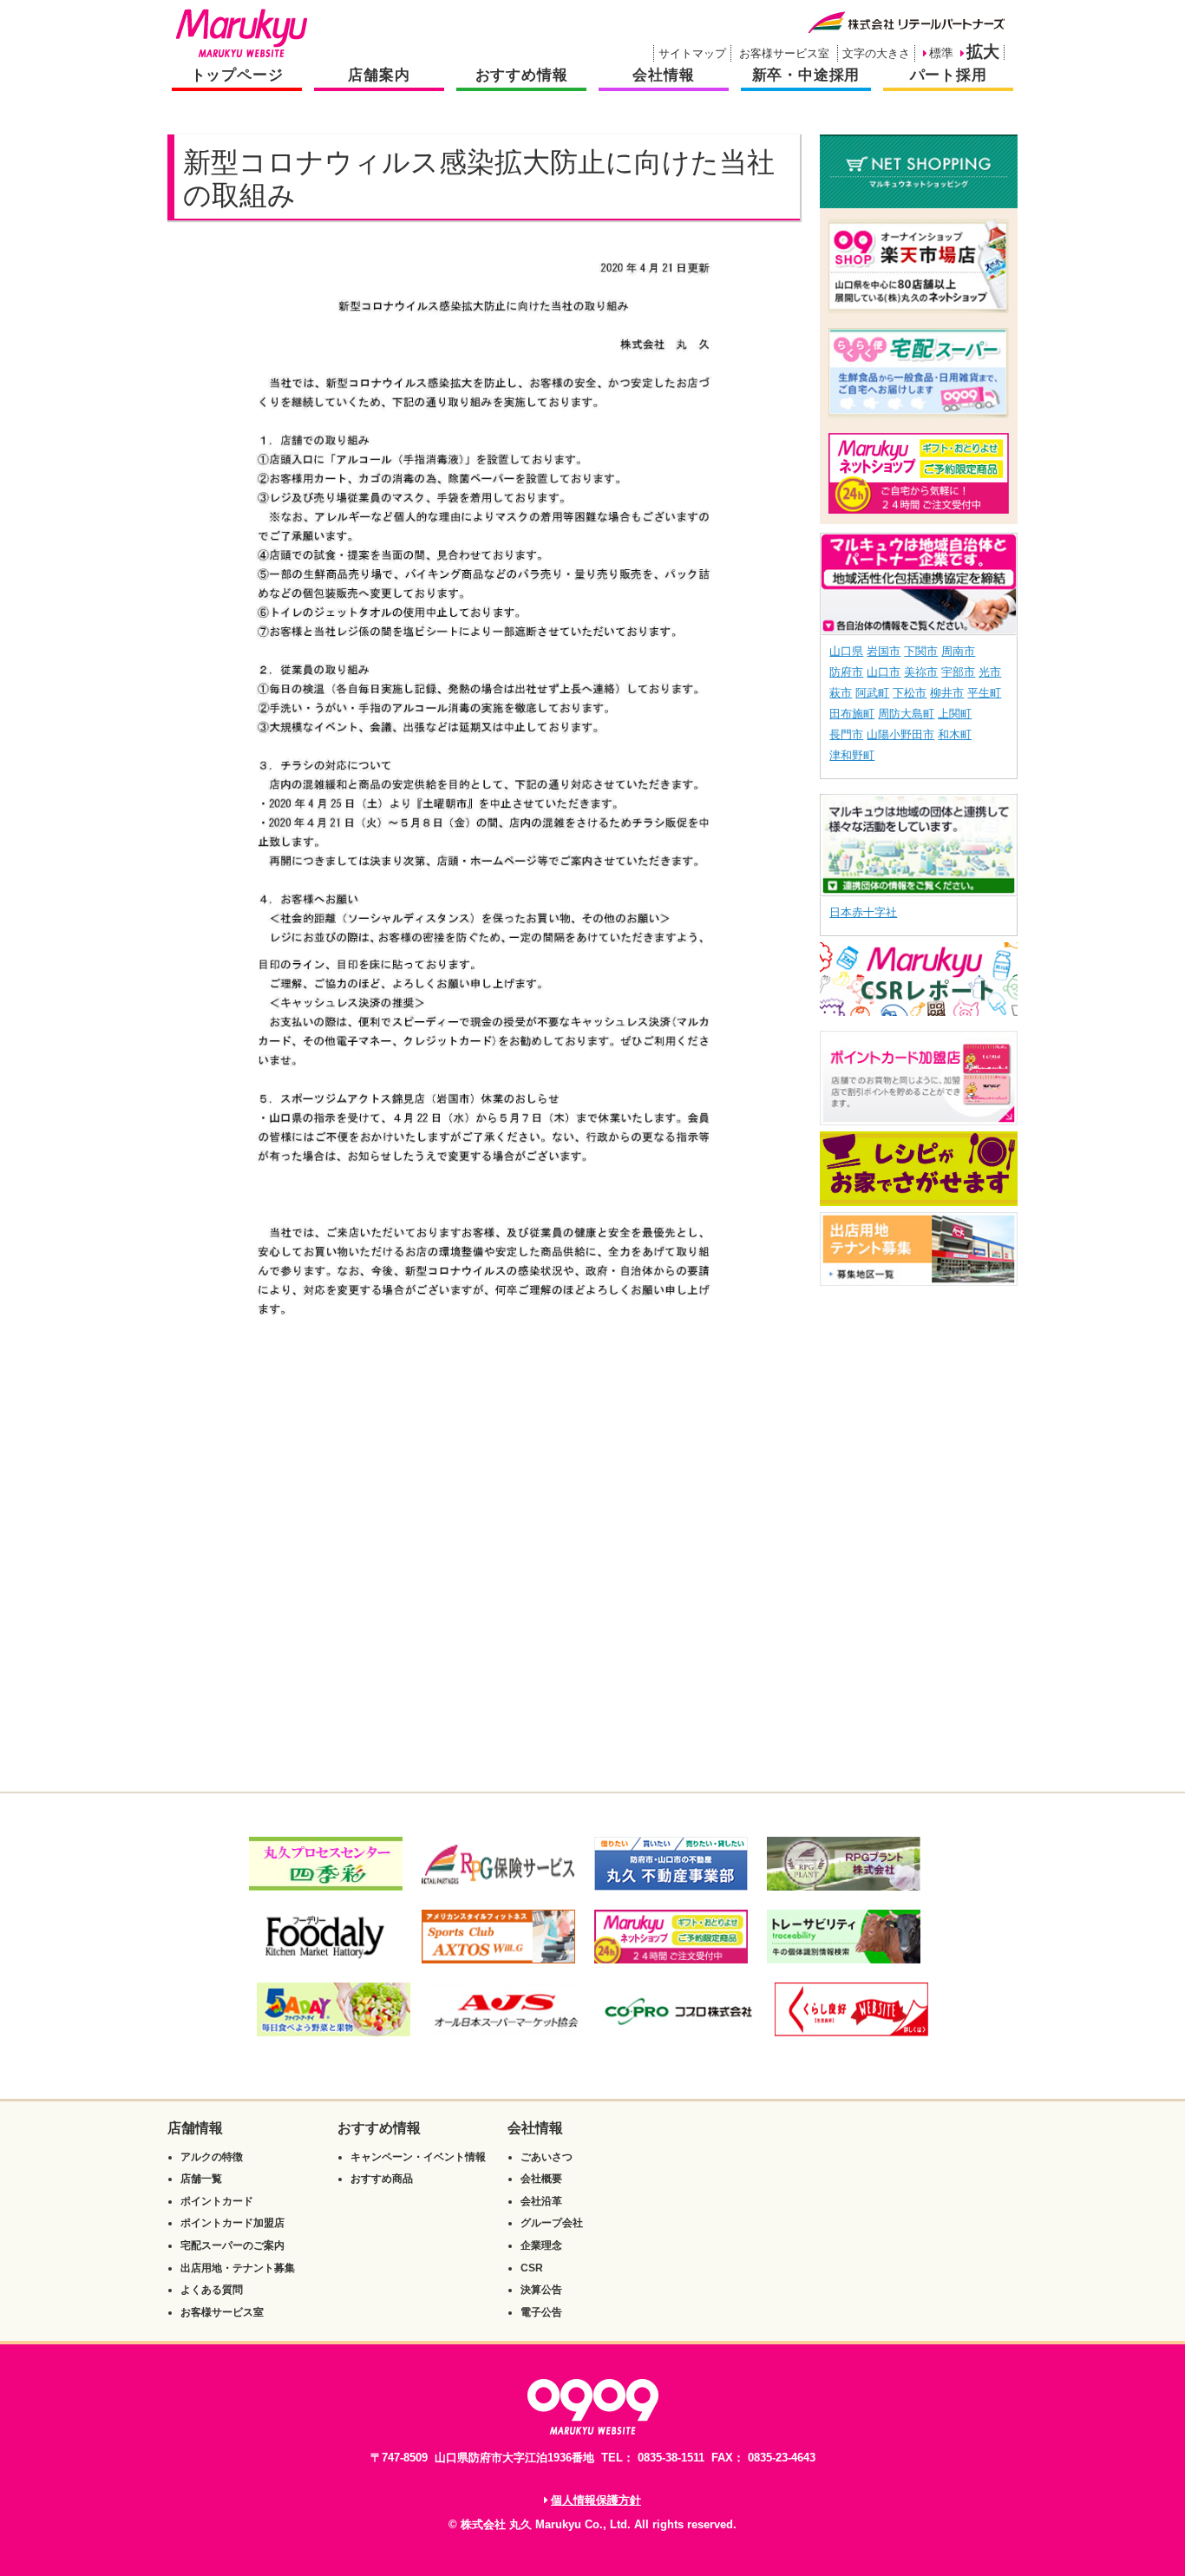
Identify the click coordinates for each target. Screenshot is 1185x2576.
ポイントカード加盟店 (232, 2223)
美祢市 (921, 672)
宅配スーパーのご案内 (232, 2245)
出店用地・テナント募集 (238, 2268)
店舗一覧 (201, 2179)
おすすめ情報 (522, 75)
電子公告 (541, 2312)
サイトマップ (692, 53)
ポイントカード (217, 2201)
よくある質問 (212, 2290)
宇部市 (958, 672)
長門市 (846, 734)
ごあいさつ (547, 2157)
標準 (941, 53)
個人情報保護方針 (596, 2500)
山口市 (884, 672)
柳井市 (947, 693)
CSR (532, 2268)
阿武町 (872, 693)
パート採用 (949, 75)
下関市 (921, 651)
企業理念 (541, 2245)
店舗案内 (379, 75)
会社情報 (663, 75)
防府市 (846, 672)
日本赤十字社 (863, 912)
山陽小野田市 (900, 734)
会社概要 (541, 2179)
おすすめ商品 (382, 2179)
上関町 (955, 714)
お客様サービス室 (784, 53)
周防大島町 (906, 714)
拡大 (983, 52)
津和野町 (852, 755)
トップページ (237, 75)
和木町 (955, 734)
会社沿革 (541, 2201)
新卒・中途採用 (806, 75)
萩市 (841, 693)
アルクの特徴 (212, 2157)
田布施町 (852, 714)
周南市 (958, 651)
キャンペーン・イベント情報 (418, 2157)
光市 (990, 672)
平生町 (984, 693)
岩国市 (884, 651)
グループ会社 (552, 2223)
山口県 (846, 651)
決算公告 (541, 2290)
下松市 (910, 693)
